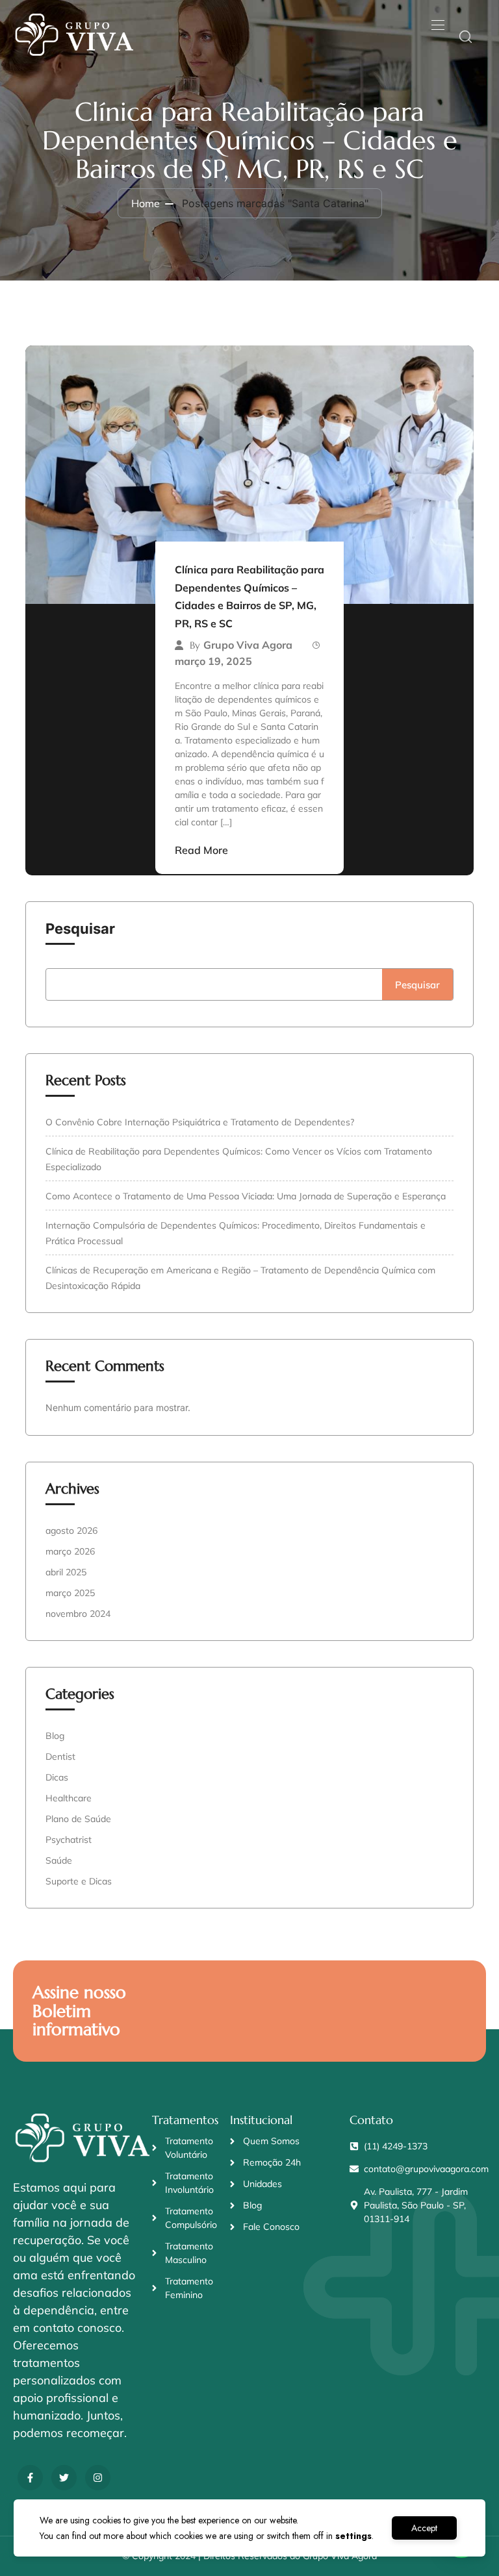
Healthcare (69, 1798)
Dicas (57, 1777)
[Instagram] (98, 2478)
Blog (55, 1736)
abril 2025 (66, 1572)
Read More (201, 850)
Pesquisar (80, 929)
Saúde (59, 1860)
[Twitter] (64, 2478)
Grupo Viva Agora (248, 645)
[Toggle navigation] (437, 25)
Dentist (60, 1757)
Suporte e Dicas (79, 1881)
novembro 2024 (78, 1614)
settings (353, 2536)
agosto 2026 (71, 1531)
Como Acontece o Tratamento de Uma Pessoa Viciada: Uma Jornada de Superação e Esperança (246, 1196)
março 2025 (70, 1593)
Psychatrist (69, 1840)
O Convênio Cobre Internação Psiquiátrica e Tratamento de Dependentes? (200, 1122)
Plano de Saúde (78, 1819)
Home (146, 203)
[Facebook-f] (30, 2478)
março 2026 (70, 1551)
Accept (424, 2528)
